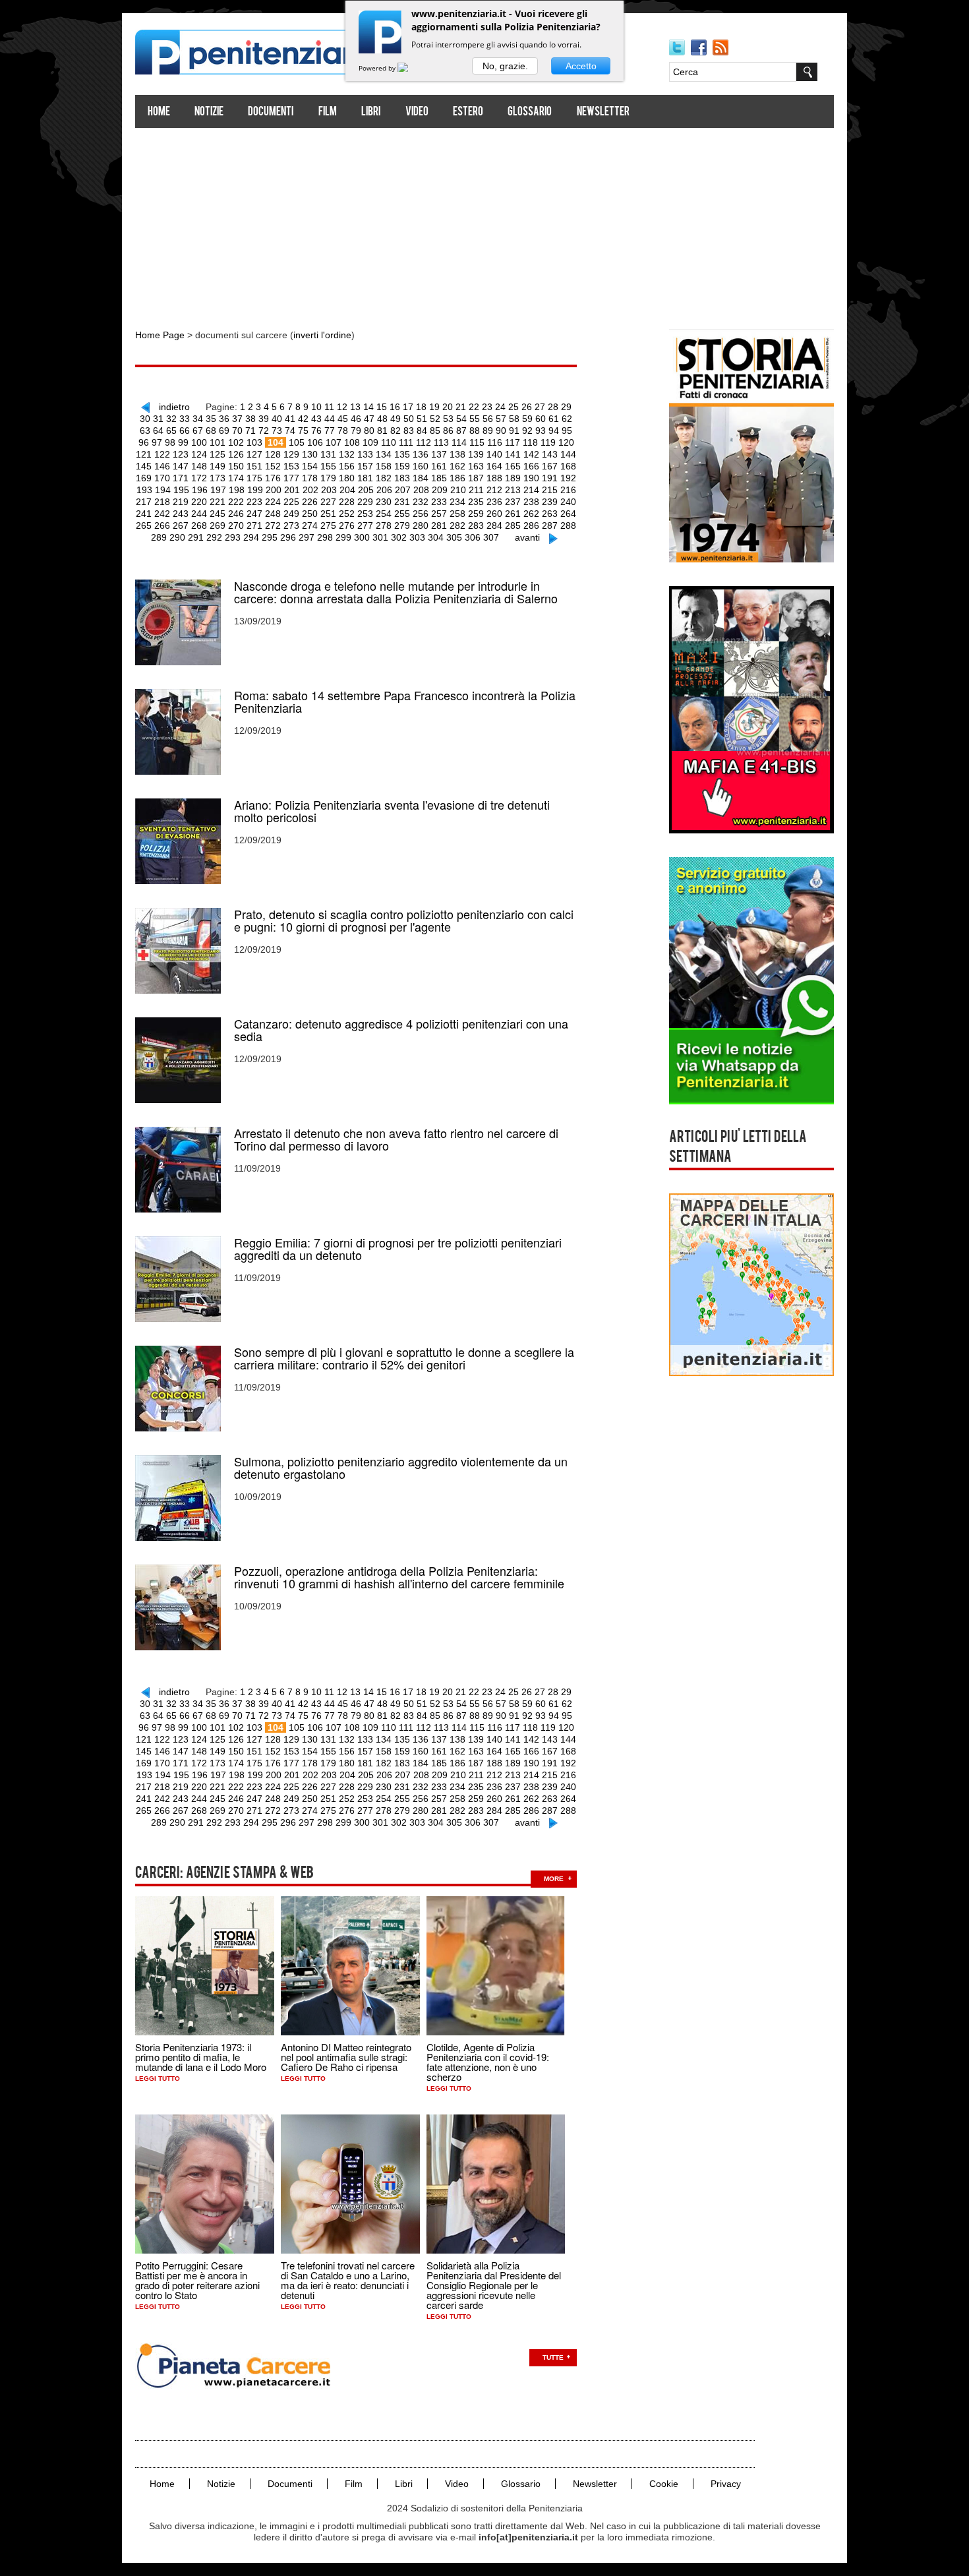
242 (162, 514)
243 (181, 514)
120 (566, 442)
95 (567, 431)
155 (328, 466)
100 (199, 442)
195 (181, 490)
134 (384, 454)
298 (325, 537)
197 (218, 490)
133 (365, 454)
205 (366, 490)
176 (273, 478)
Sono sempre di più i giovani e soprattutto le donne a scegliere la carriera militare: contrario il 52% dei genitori (404, 1358)
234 (457, 502)
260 (494, 514)
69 (224, 431)
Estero (468, 112)
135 (402, 454)
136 (421, 454)
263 (550, 514)
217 (144, 502)
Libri (371, 112)
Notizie (209, 112)
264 (568, 514)
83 (409, 431)
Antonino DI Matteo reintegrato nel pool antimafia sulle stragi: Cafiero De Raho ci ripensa (346, 2057)
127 (254, 454)
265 (144, 525)
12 (342, 407)
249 (291, 514)
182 (384, 478)
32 (171, 419)
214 (531, 490)
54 (461, 419)
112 (424, 442)
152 (273, 466)
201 (292, 490)
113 (441, 442)
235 (476, 502)
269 (218, 525)
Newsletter (603, 112)
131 (328, 454)
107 (334, 442)
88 (475, 431)
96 (144, 442)
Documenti (271, 112)
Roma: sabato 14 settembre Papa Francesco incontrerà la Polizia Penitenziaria (405, 702)
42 (303, 419)
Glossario (530, 112)
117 (513, 442)
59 (527, 419)
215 (550, 490)
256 (421, 514)
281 (439, 525)
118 (530, 442)
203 (329, 490)
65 (171, 431)
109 (370, 442)
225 (291, 502)
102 (236, 442)
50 (409, 419)
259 (476, 514)
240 (568, 502)
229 (365, 502)
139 (476, 454)
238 (531, 502)
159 (402, 466)
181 (365, 478)
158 (384, 466)
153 (291, 466)
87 (461, 431)
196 (200, 490)
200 (274, 490)
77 (330, 431)
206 (384, 490)
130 (310, 454)
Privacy (726, 2484)
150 (236, 466)
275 (328, 525)
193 (144, 490)
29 (566, 407)
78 (343, 431)
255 (402, 514)
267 (181, 525)
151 (254, 466)
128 (273, 454)
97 (157, 442)
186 (457, 478)
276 (347, 525)
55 (475, 419)
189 (513, 478)
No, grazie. (505, 66)
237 (513, 502)
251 (328, 514)
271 (254, 525)
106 (315, 442)
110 (389, 442)
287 (550, 525)
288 (568, 525)
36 (224, 419)
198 (237, 490)
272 (273, 525)
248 (273, 514)
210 (458, 490)
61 (554, 419)
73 (277, 431)
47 (369, 419)
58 (514, 419)
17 (408, 407)
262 (531, 514)
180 (347, 478)
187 (476, 478)
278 (384, 525)
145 (144, 466)
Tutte (553, 2357)
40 (277, 419)
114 (459, 442)
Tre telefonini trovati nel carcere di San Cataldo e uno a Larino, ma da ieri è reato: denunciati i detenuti (348, 2280)
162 (457, 466)
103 (254, 442)
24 (500, 407)
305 (454, 537)
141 (513, 454)
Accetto (581, 66)
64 (158, 431)
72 (264, 431)
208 (421, 490)
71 (250, 431)
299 (343, 537)
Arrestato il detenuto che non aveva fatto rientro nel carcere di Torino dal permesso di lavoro (396, 1139)
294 (251, 537)
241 (144, 514)
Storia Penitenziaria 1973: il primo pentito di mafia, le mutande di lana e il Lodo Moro (201, 2057)
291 (196, 537)
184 (421, 478)
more (554, 1879)
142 (531, 454)
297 (307, 537)
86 (448, 431)
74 (290, 431)
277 (365, 525)
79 (356, 431)
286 (531, 525)
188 (494, 478)
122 (162, 454)
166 (531, 466)
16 (395, 407)
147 (181, 466)
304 (436, 537)
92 (527, 431)
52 (435, 419)
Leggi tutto (158, 2079)
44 (330, 419)
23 (487, 407)
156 (347, 466)
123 (181, 454)
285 (513, 525)
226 (310, 502)
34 (198, 419)
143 (550, 454)
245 (218, 514)
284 (494, 525)
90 (501, 431)
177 (291, 478)
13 (355, 407)
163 (476, 466)
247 (254, 514)
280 (421, 525)
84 (422, 431)
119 (548, 442)
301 (380, 537)
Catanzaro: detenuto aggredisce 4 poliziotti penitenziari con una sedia (401, 1030)
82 (396, 431)
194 (163, 490)
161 (439, 466)
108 (352, 442)
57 (501, 419)
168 (568, 466)
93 (541, 431)
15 (382, 407)
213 (513, 490)
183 (402, 478)
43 (316, 419)
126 (236, 454)
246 (236, 514)
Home (159, 112)
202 (310, 490)
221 (218, 502)
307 (491, 537)
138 (457, 454)
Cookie (664, 2484)
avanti (527, 537)
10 (316, 407)
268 (199, 525)
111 (406, 442)
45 (343, 419)
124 (199, 454)
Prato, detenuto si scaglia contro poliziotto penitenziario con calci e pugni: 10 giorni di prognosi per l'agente (404, 920)
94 (554, 431)
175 (254, 478)
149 (218, 466)
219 (181, 502)
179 (328, 478)
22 (474, 407)
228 (347, 502)
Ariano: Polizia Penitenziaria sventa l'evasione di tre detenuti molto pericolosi (392, 811)
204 (347, 490)
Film (328, 112)
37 (237, 419)
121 (144, 454)
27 (540, 407)
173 (218, 478)
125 (218, 454)
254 (384, 514)
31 (158, 419)
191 (550, 478)
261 (513, 514)
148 (199, 466)
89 (488, 431)
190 (531, 478)
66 (185, 431)
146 (162, 466)
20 (448, 407)
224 (273, 502)
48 (382, 419)
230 (384, 502)
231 (402, 502)
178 (310, 478)
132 (347, 454)
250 (310, 514)
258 (457, 514)
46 (356, 419)
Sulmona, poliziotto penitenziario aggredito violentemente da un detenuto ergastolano (401, 1468)
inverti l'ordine (322, 335)
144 (568, 454)
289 (159, 537)
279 (402, 525)
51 (422, 419)
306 (473, 537)
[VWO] (411, 68)
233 (439, 502)
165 (513, 466)
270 (236, 525)
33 (185, 419)
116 (495, 442)
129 (291, 454)
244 (199, 514)
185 (439, 478)
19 (434, 407)
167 (550, 466)
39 (264, 419)
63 (145, 431)
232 (421, 502)
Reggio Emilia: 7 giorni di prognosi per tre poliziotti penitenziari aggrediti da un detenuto (398, 1249)
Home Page (160, 335)
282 (457, 525)
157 (365, 466)
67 (198, 431)
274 (310, 525)
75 (303, 431)
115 (477, 442)
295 (270, 537)
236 (494, 502)
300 (362, 537)
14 (368, 407)
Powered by (378, 68)
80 (369, 431)
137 (439, 454)
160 (421, 466)
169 (144, 478)
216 (568, 490)
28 (553, 407)
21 (461, 407)
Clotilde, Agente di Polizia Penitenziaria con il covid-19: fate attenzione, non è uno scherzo (488, 2062)
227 (328, 502)
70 (237, 431)
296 (288, 537)
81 (382, 431)
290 (177, 537)
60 (541, 419)
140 (494, 454)
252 (347, 514)
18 (421, 407)
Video (417, 112)
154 (310, 466)
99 (183, 442)
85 (435, 431)
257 (439, 514)
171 (181, 478)
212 (494, 490)
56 (488, 419)
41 (290, 419)
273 (291, 525)
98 (170, 442)
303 (417, 537)
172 (199, 478)
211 (476, 490)
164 (494, 466)
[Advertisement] (484, 223)
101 (218, 442)
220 (199, 502)
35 (211, 419)
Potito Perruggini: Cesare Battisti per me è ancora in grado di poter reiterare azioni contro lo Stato (197, 2280)
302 (399, 537)
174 (236, 478)
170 (162, 478)
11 (329, 407)
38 (250, 419)
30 (145, 419)
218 (162, 502)
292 (214, 537)
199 (255, 490)
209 (440, 490)
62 (567, 419)
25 (514, 407)
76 (316, 431)
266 (162, 525)
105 (297, 442)
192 (568, 478)
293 (233, 537)
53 (448, 419)
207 (403, 490)
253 (365, 514)
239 (550, 502)
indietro (174, 407)
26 (527, 407)
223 (254, 502)
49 (396, 419)
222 (236, 502)
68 (211, 431)
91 (514, 431)
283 (476, 525)
